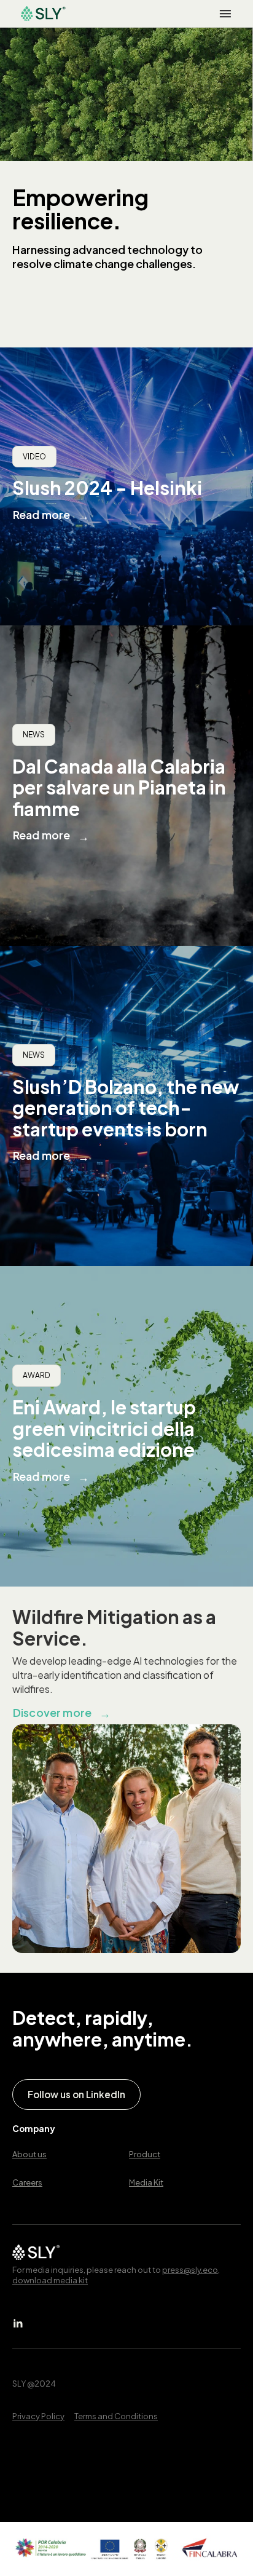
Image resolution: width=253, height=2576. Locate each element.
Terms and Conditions (116, 2416)
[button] (225, 14)
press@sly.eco (190, 2270)
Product (145, 2154)
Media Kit (146, 2182)
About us (29, 2154)
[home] (40, 14)
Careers (27, 2182)
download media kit (50, 2280)
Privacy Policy (38, 2416)
